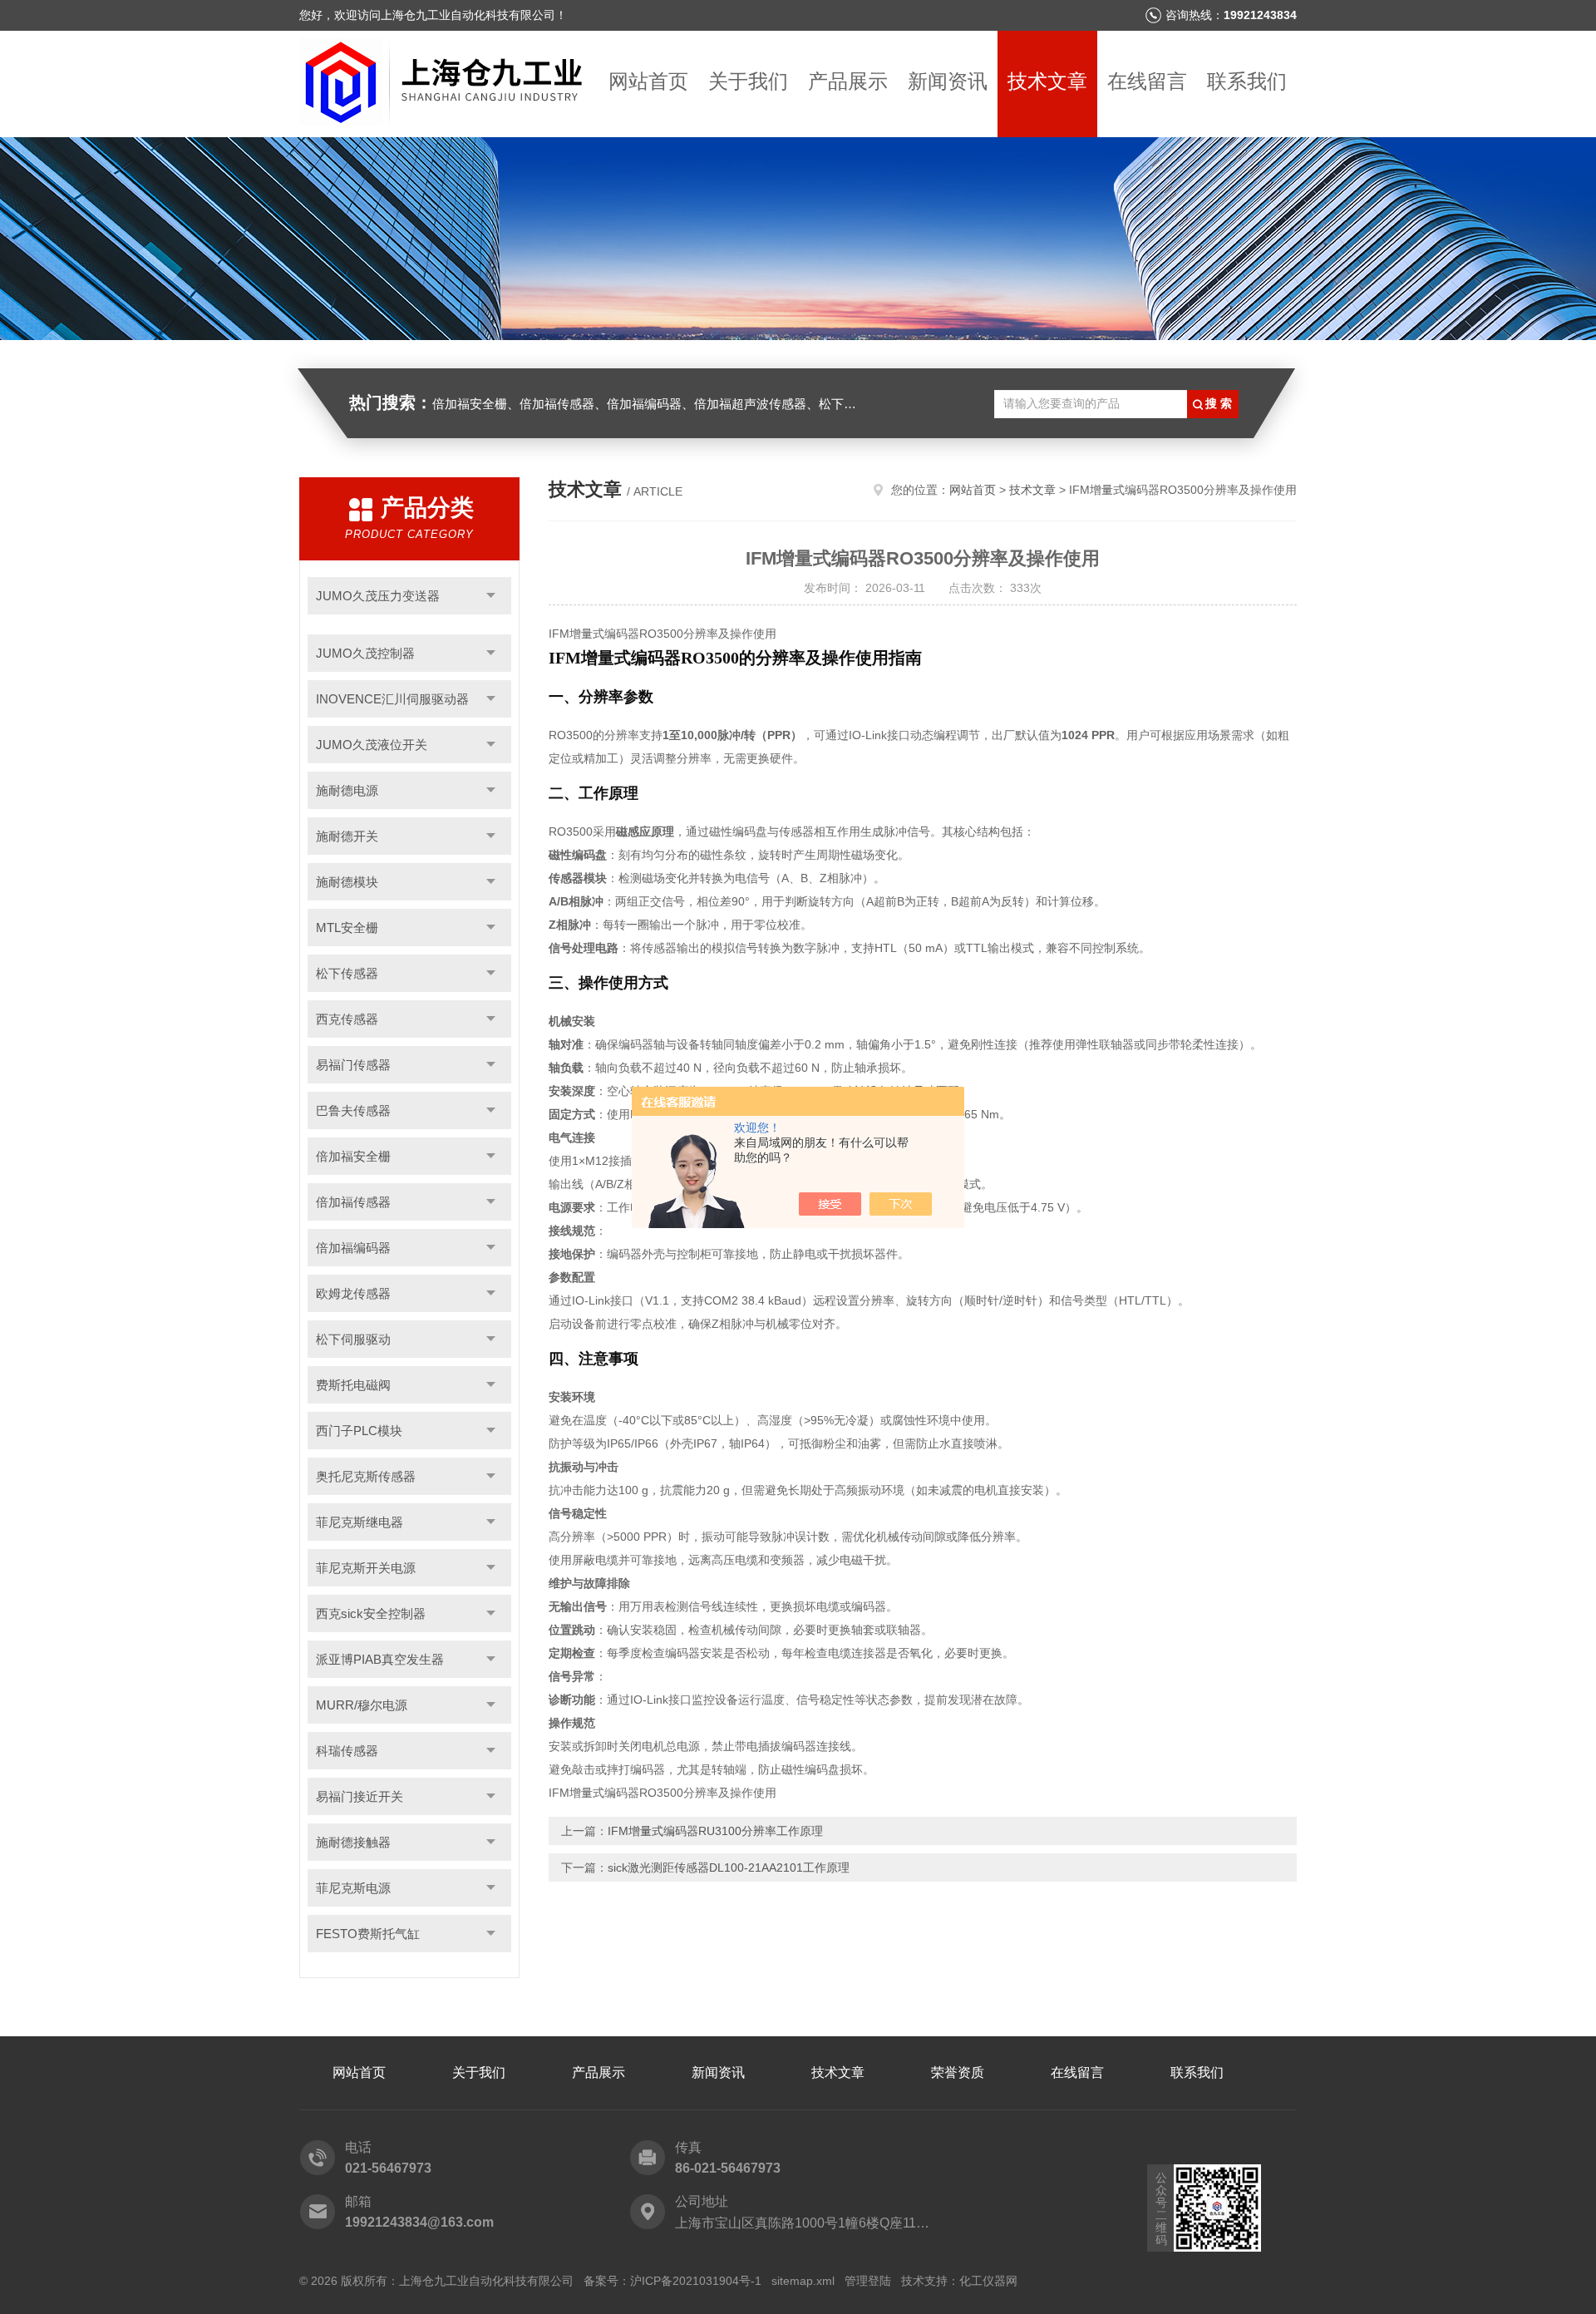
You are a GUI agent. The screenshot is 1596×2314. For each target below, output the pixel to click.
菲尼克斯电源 (353, 1888)
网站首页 (648, 81)
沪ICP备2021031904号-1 (696, 2281)
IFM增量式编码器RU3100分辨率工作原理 (715, 1831)
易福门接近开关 (360, 1796)
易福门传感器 (353, 1065)
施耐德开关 (347, 836)
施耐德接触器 (353, 1842)
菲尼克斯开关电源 (366, 1568)
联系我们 (1247, 81)
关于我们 (748, 81)
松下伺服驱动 (353, 1339)
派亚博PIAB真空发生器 (380, 1659)
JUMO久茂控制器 (365, 653)
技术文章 (1047, 81)
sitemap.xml (803, 2281)
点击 (491, 596)
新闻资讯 (948, 81)
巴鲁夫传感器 (353, 1110)
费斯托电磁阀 (353, 1385)
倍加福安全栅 (353, 1156)
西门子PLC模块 (359, 1431)
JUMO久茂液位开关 (372, 745)
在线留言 (1147, 81)
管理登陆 (868, 2281)
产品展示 (848, 81)
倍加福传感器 (353, 1202)
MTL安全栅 (347, 928)
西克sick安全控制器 (371, 1613)
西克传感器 (347, 1019)
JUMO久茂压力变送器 (378, 596)
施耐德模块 (347, 882)
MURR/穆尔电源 (362, 1705)
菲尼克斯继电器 (360, 1522)
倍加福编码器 (353, 1248)
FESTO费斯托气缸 (368, 1934)
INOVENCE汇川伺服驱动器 (392, 699)
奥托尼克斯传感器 (366, 1476)
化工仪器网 (988, 2281)
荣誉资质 (958, 2072)
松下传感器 (347, 973)
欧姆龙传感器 (353, 1293)
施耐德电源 (347, 790)
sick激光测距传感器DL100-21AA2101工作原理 (729, 1867)
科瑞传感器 (347, 1751)
